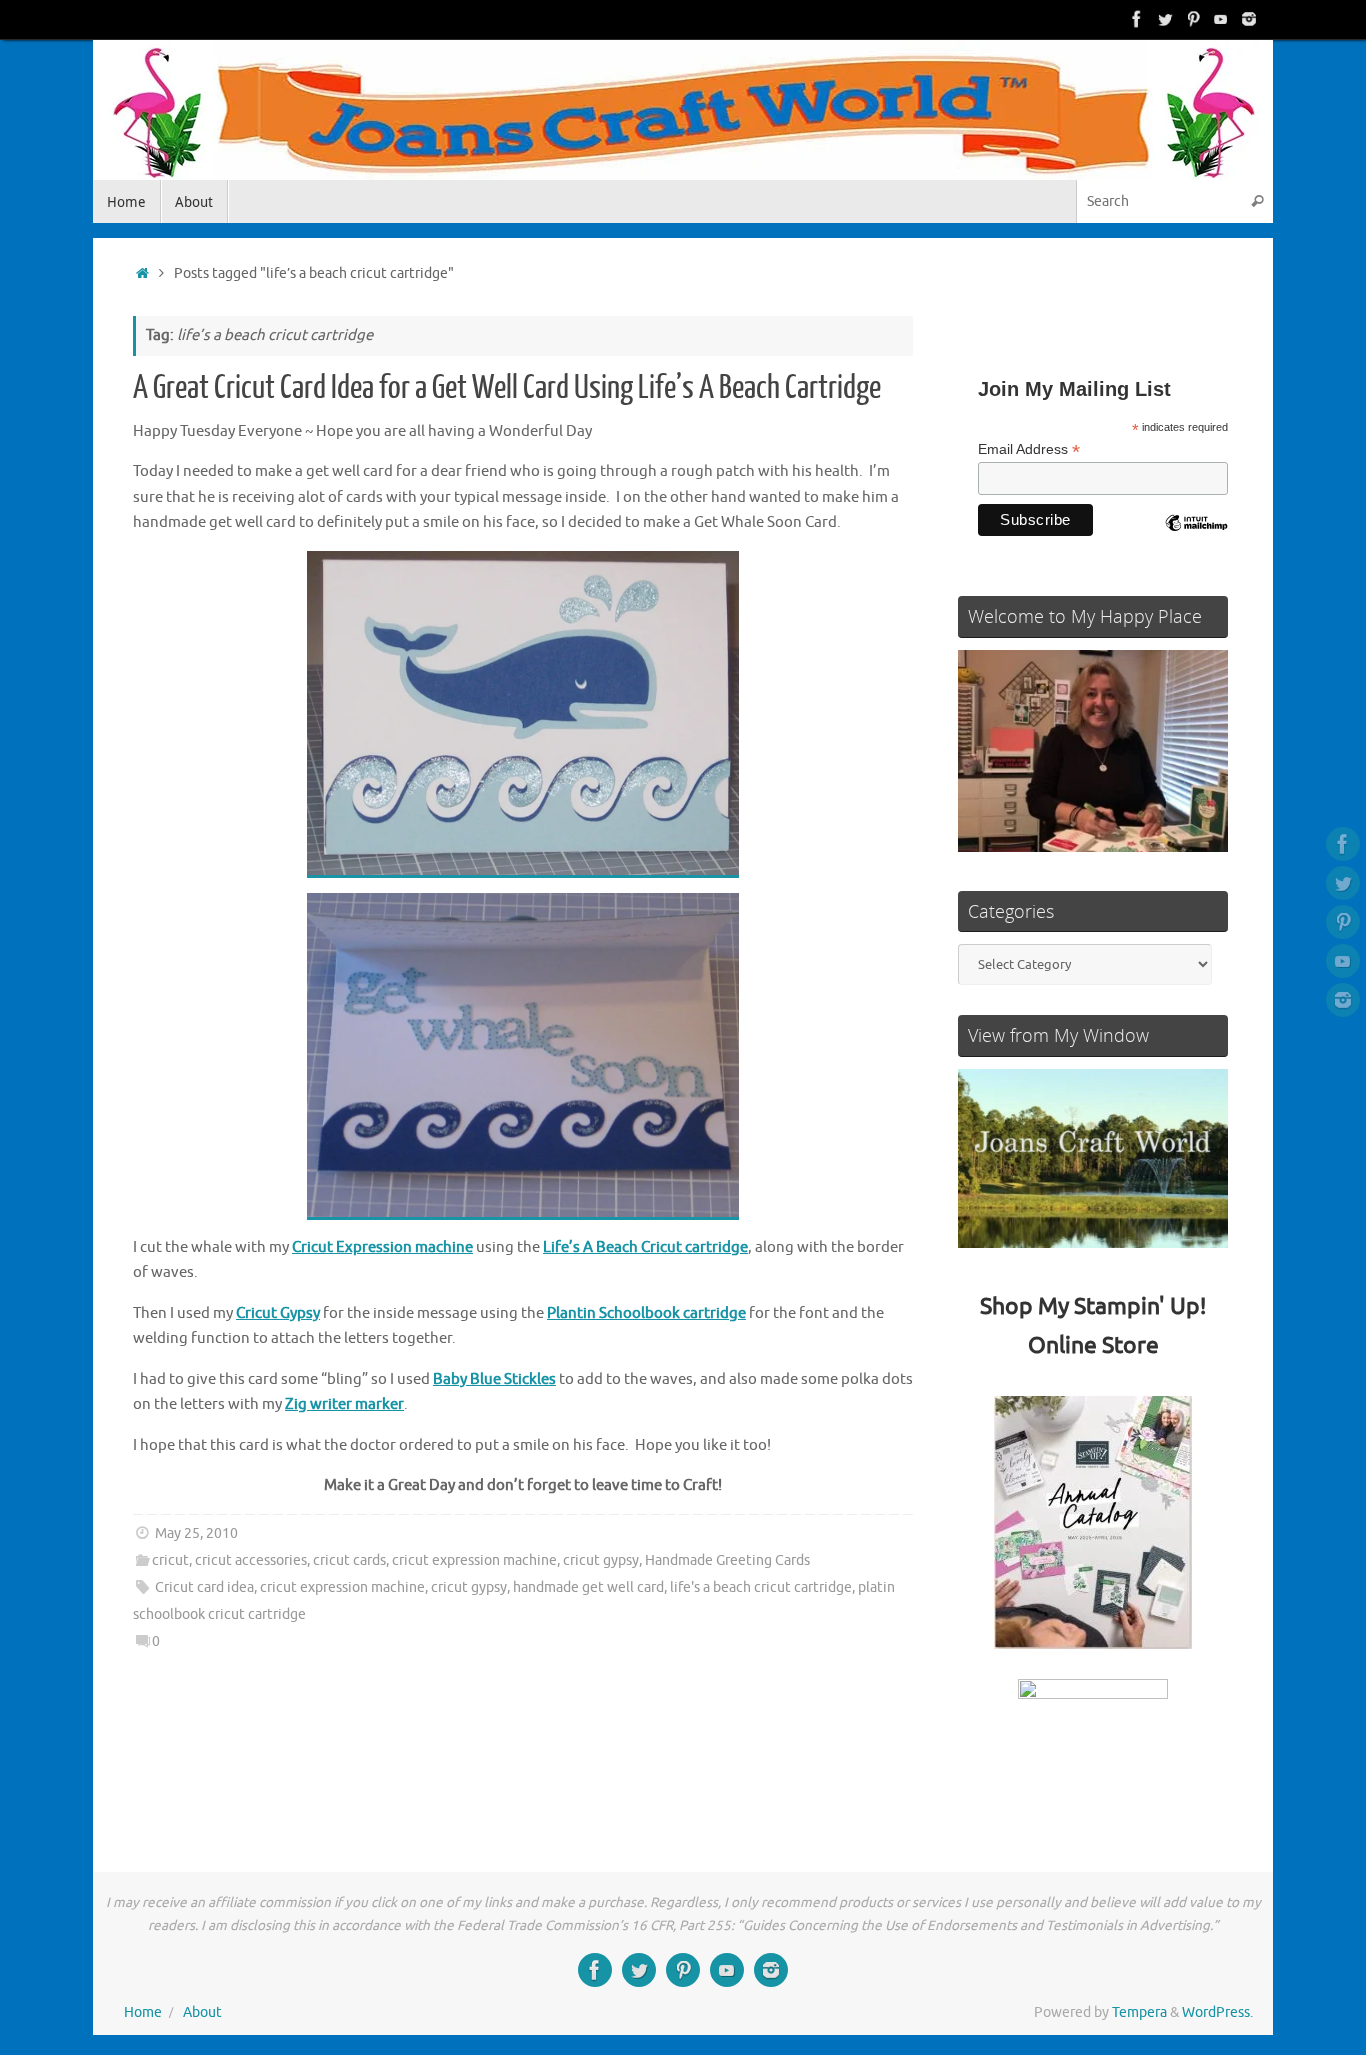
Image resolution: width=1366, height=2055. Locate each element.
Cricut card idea (204, 1587)
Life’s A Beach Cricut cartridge (645, 1247)
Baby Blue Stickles (494, 1379)
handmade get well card (588, 1587)
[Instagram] (1249, 19)
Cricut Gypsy (278, 1313)
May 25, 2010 (196, 1533)
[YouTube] (1221, 19)
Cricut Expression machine (382, 1247)
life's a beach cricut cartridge (761, 1587)
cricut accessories (251, 1560)
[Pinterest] (1193, 19)
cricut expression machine (474, 1560)
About (202, 2012)
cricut (170, 1560)
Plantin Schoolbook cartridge (646, 1313)
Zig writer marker (344, 1404)
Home (143, 2012)
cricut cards (349, 1560)
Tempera (1139, 2012)
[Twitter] (1165, 19)
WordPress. (1217, 2012)
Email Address (1029, 449)
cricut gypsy (601, 1560)
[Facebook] (1137, 19)
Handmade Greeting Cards (727, 1560)
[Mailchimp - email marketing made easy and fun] (1196, 538)
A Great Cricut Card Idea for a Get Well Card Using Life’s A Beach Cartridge (507, 388)
